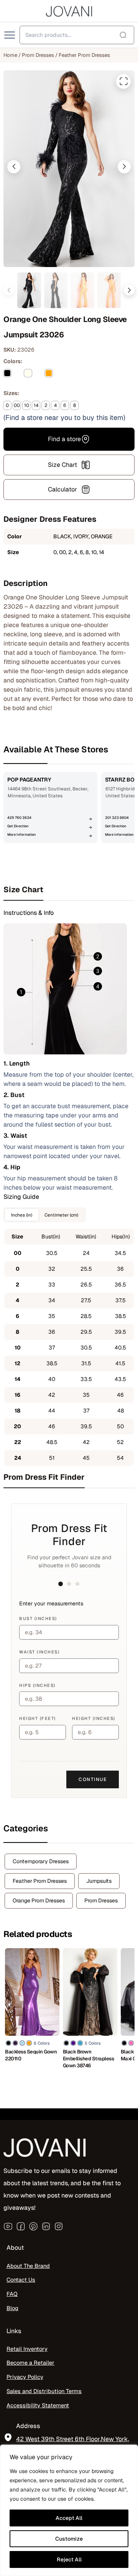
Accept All (69, 2518)
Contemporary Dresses (41, 1861)
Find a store (64, 439)
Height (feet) (38, 1718)
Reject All (69, 2559)
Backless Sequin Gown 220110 (31, 2055)
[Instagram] (59, 2226)
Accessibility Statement (38, 2405)
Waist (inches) (39, 1652)
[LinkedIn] (46, 2226)
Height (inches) (94, 1718)
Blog (12, 2308)
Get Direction (18, 826)
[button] (14, 167)
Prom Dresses (38, 55)
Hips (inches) (37, 1685)
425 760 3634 (19, 818)
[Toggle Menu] (10, 35)
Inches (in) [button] (22, 1215)
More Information (21, 835)
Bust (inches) (38, 1618)
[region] (69, 2510)
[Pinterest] (33, 2226)
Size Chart (62, 465)
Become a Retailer (30, 2363)
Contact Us (21, 2280)
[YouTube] (8, 2226)
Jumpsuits (99, 1881)
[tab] (69, 890)
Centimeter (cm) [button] (61, 1215)
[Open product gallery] (123, 81)
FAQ (12, 2294)
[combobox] (77, 35)
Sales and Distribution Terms (44, 2391)
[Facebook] (21, 2226)
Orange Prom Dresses (39, 1900)
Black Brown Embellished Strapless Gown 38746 (89, 2059)
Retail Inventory (27, 2349)
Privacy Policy (25, 2377)
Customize (69, 2539)
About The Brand (28, 2266)
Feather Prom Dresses (84, 55)
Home (10, 55)
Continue (93, 1779)
